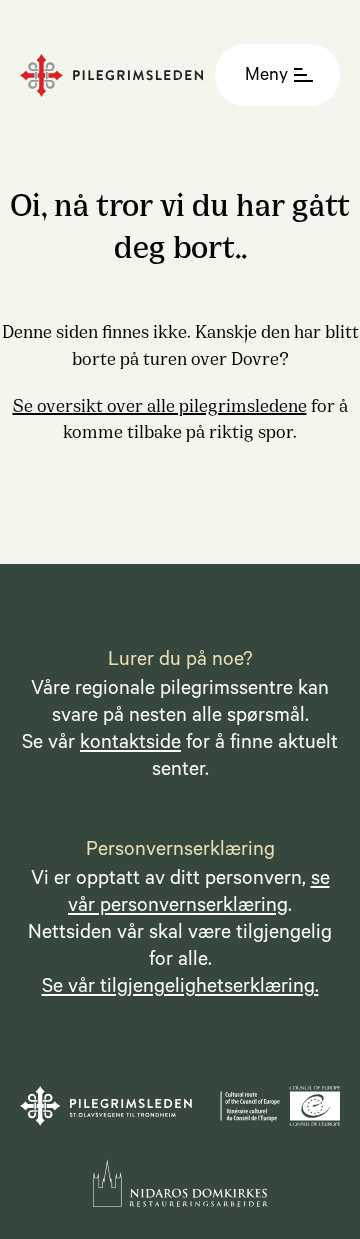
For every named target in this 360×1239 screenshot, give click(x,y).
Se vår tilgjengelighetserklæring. (180, 989)
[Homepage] (117, 75)
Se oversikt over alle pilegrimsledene (160, 404)
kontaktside (130, 745)
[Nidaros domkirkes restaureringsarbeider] (180, 1183)
